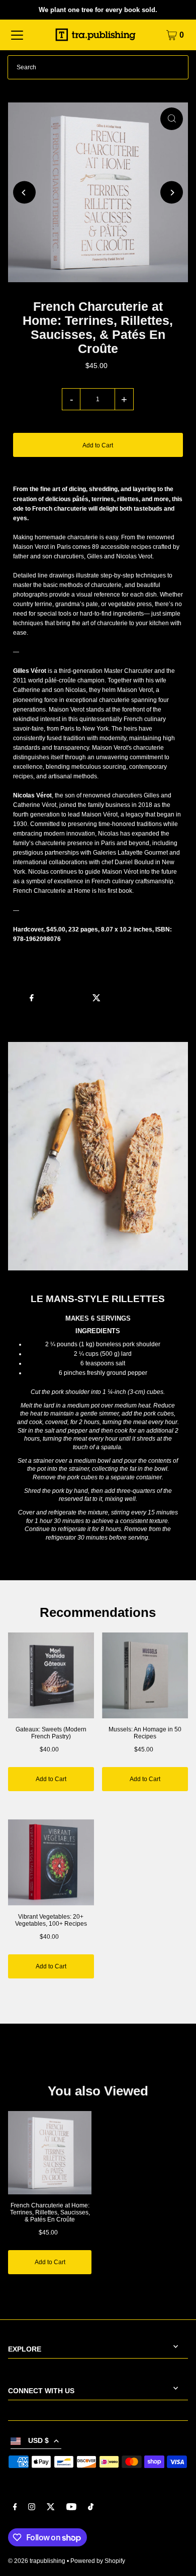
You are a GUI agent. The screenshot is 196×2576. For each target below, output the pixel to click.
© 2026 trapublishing (37, 2561)
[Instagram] (32, 2508)
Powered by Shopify (98, 2561)
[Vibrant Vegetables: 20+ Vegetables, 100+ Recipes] (51, 1862)
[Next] (172, 193)
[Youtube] (71, 2508)
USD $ (38, 2441)
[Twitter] (51, 2508)
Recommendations (98, 1612)
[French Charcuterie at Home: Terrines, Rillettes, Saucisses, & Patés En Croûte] (50, 2153)
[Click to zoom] (172, 119)
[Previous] (24, 193)
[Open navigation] (17, 35)
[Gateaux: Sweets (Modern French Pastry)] (51, 1675)
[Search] (176, 67)
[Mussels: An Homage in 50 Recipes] (145, 1675)
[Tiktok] (91, 2508)
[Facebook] (15, 2508)
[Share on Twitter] (96, 997)
